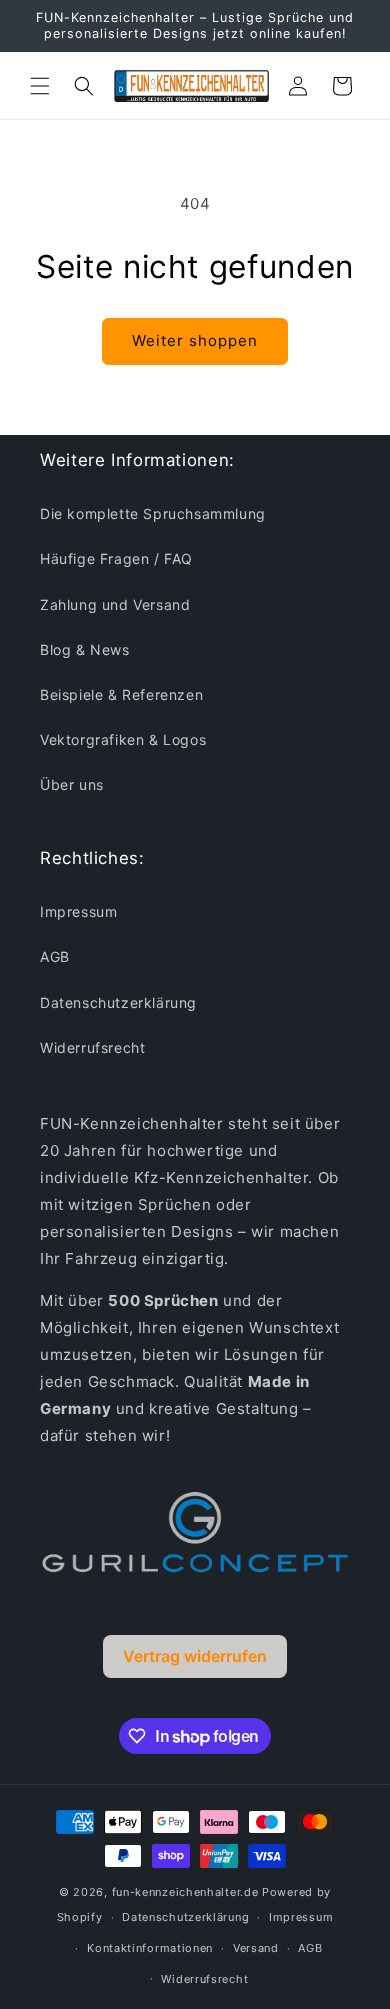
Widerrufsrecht (92, 1047)
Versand (256, 1948)
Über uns (72, 784)
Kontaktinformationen (150, 1948)
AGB (55, 956)
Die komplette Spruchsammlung (153, 513)
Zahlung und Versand (115, 604)
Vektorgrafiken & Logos (123, 739)
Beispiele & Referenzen (121, 694)
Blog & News (85, 649)
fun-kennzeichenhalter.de (185, 1892)
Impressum (78, 911)
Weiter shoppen (195, 340)
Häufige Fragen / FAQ (116, 558)
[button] (40, 86)
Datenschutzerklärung (118, 1002)
